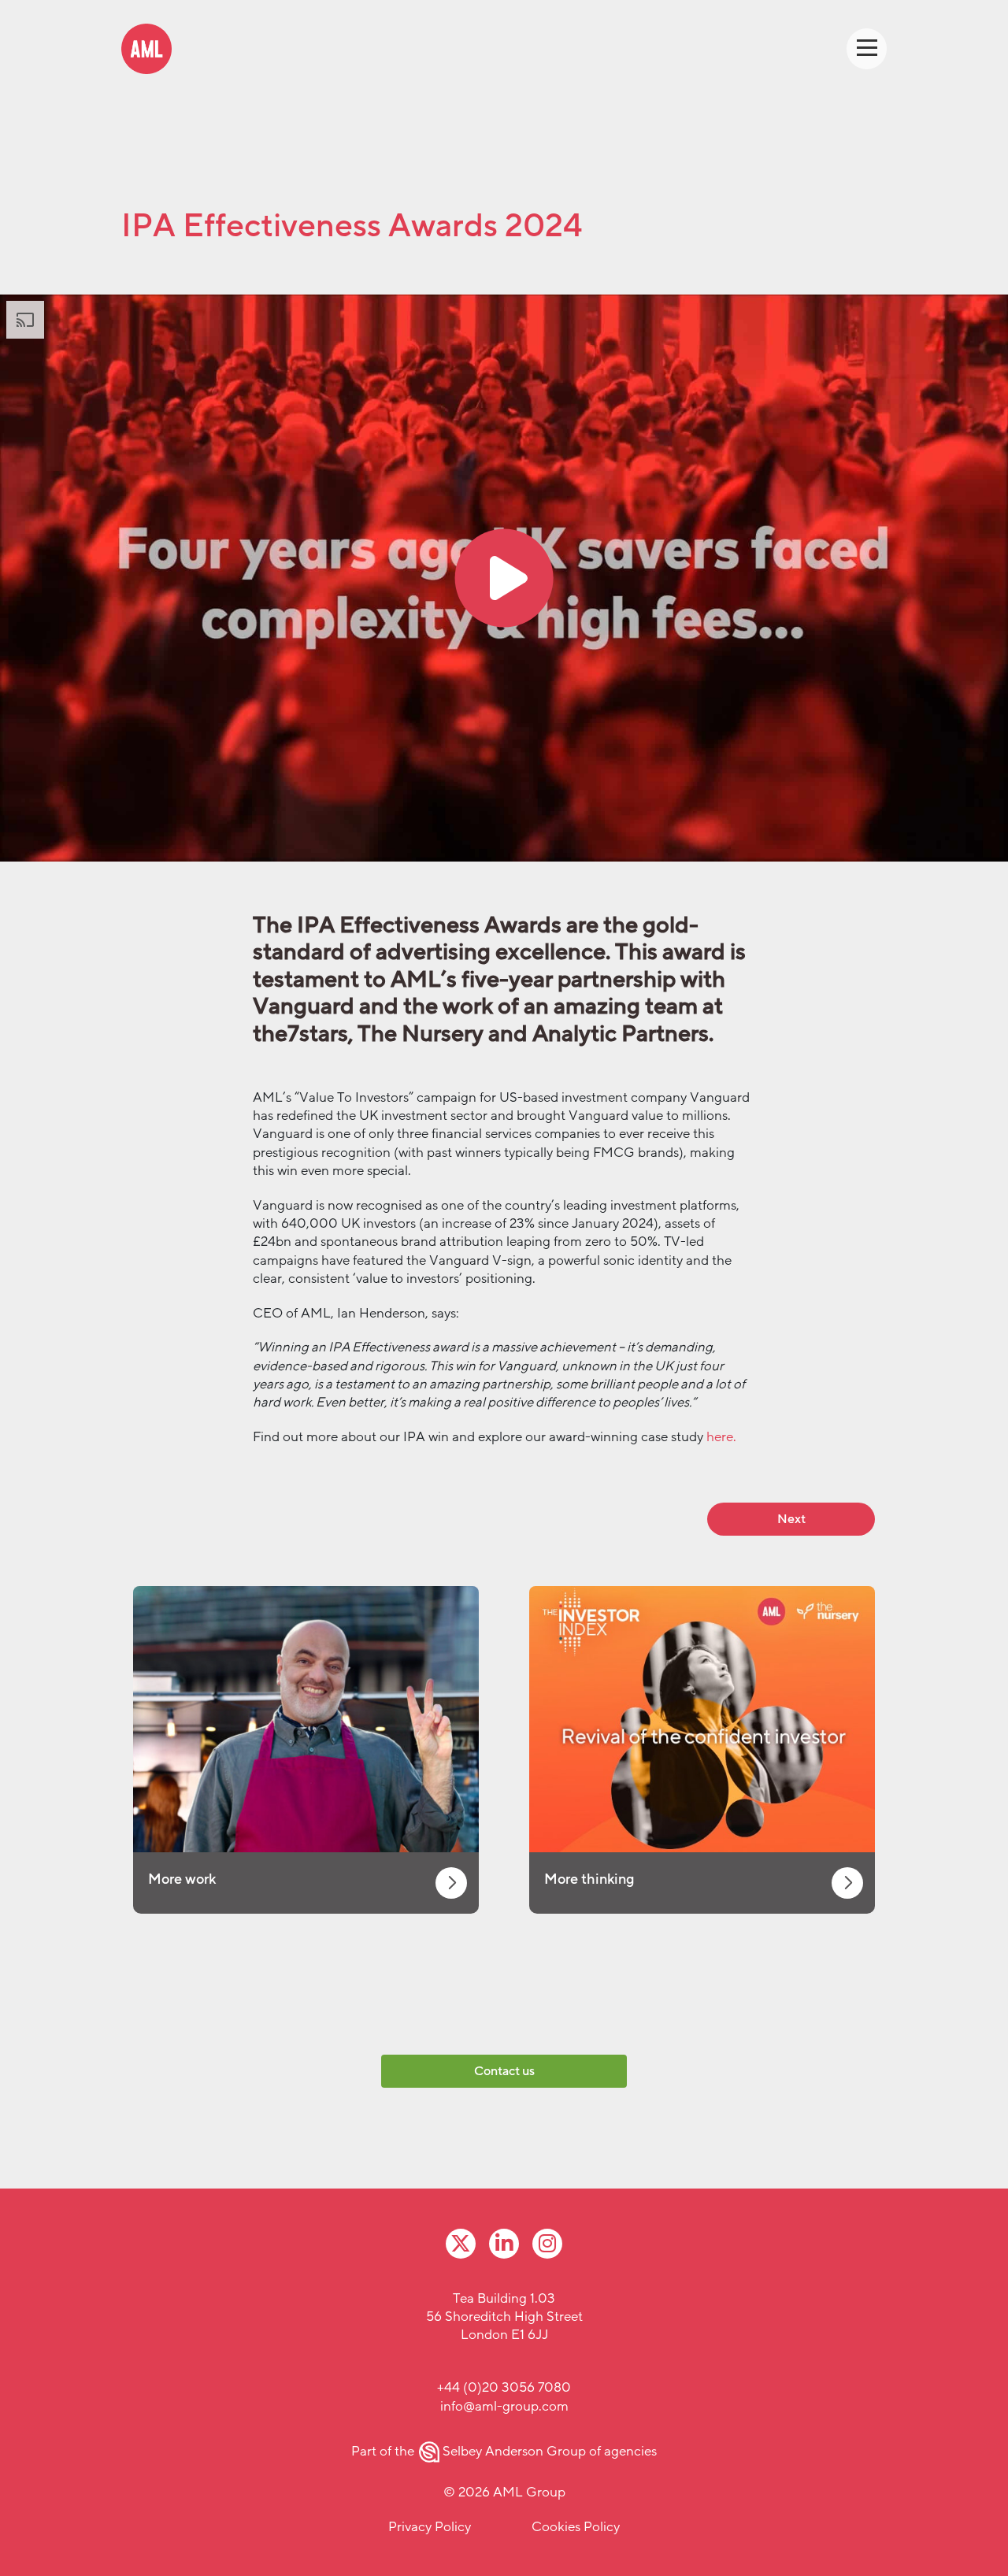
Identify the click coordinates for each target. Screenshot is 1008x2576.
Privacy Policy (430, 2527)
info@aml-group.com (504, 2406)
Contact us (504, 2071)
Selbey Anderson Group (514, 2451)
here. (721, 1437)
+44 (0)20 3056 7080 (504, 2387)
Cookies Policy (576, 2527)
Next (791, 1519)
